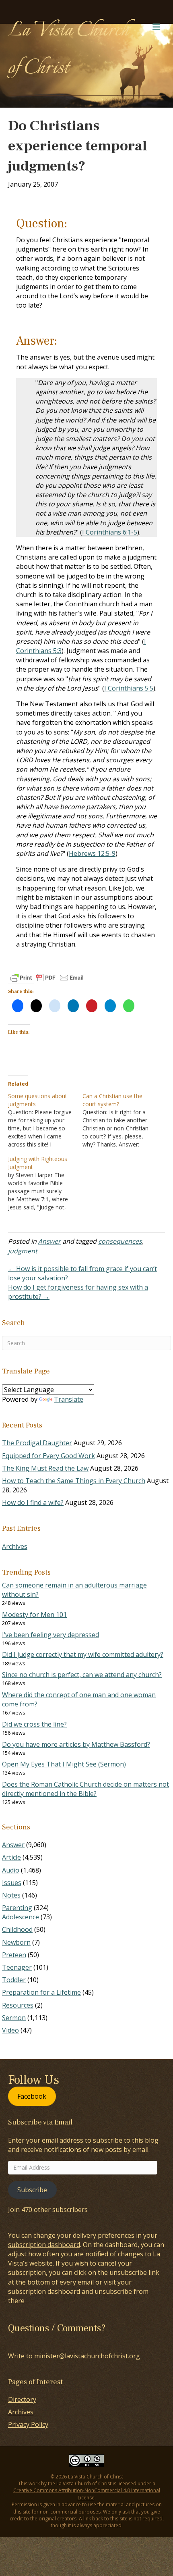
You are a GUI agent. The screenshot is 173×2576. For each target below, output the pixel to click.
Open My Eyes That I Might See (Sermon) (64, 1764)
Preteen (14, 1955)
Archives (15, 1546)
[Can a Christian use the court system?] (120, 1120)
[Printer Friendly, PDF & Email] (47, 978)
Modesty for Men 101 (34, 1615)
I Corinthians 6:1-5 (110, 532)
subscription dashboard (44, 2245)
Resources (18, 2005)
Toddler (14, 1980)
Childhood (17, 1929)
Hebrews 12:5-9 (92, 853)
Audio (11, 1870)
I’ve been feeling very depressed (50, 1635)
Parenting (17, 1908)
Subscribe (32, 2190)
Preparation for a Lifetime (41, 1992)
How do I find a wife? (33, 1502)
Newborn (16, 1942)
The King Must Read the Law (45, 1468)
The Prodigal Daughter (37, 1443)
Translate (69, 1399)
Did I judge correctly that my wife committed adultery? (83, 1654)
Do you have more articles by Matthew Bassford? (76, 1744)
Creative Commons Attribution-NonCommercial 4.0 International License (87, 2494)
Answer (49, 1241)
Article (11, 1857)
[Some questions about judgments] (45, 1120)
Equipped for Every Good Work (48, 1456)
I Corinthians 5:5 (129, 688)
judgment (23, 1251)
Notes (11, 1895)
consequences (120, 1241)
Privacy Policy (28, 2424)
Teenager (17, 1967)
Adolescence (21, 1917)
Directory (22, 2399)
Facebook (32, 2096)
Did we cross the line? (34, 1724)
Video (10, 2030)
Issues (12, 1883)
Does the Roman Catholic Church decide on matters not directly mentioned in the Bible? (85, 1789)
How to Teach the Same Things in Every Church (74, 1481)
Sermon (14, 2018)
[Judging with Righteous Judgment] (45, 1183)
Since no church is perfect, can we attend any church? (82, 1675)
